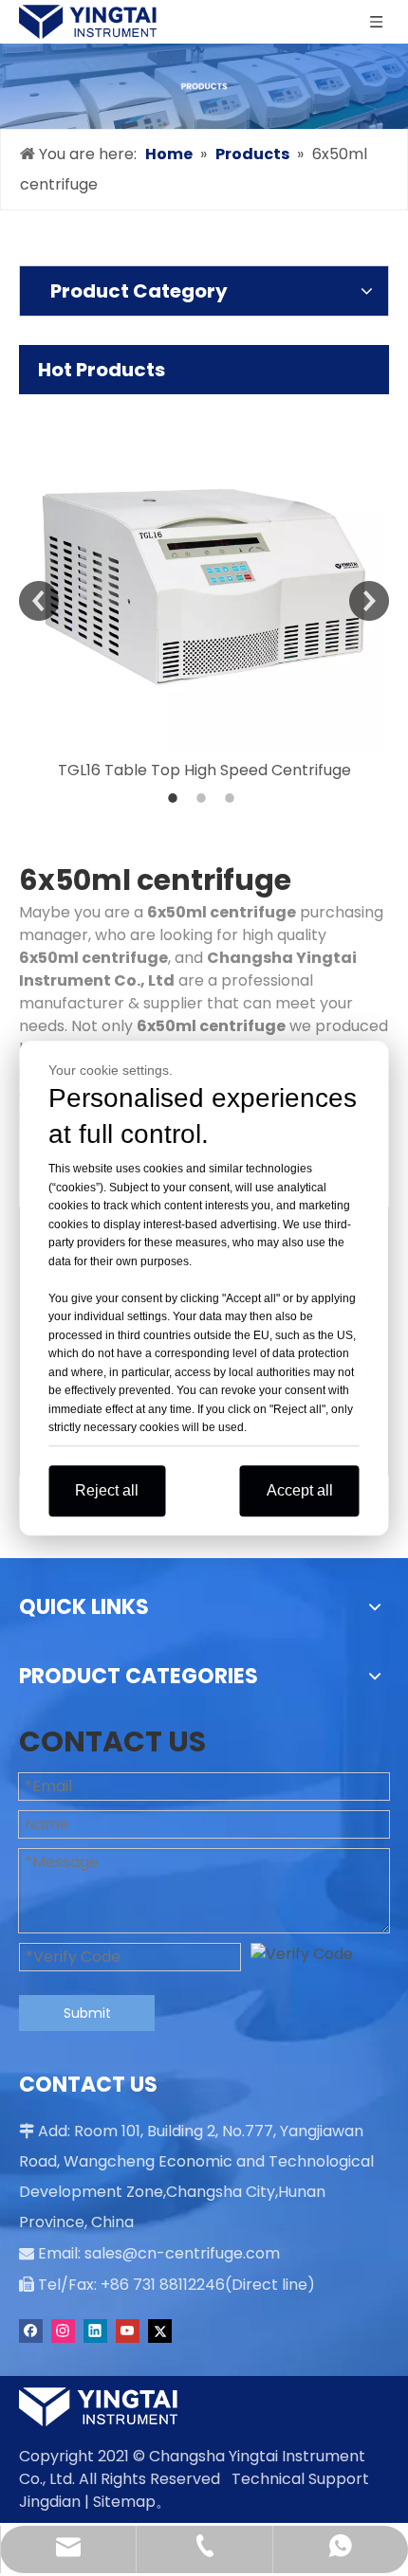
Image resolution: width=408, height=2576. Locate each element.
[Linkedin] (95, 2331)
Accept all (300, 1490)
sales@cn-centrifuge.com (182, 2253)
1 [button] (176, 798)
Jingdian (50, 2502)
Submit (87, 2013)
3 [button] (232, 798)
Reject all (107, 1490)
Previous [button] (39, 601)
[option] (204, 588)
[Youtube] (128, 2331)
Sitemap (124, 2502)
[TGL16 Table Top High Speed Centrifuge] (204, 574)
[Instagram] (63, 2331)
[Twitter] (160, 2331)
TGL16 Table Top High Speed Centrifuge (204, 770)
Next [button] (369, 601)
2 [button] (204, 798)
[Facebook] (31, 2331)
